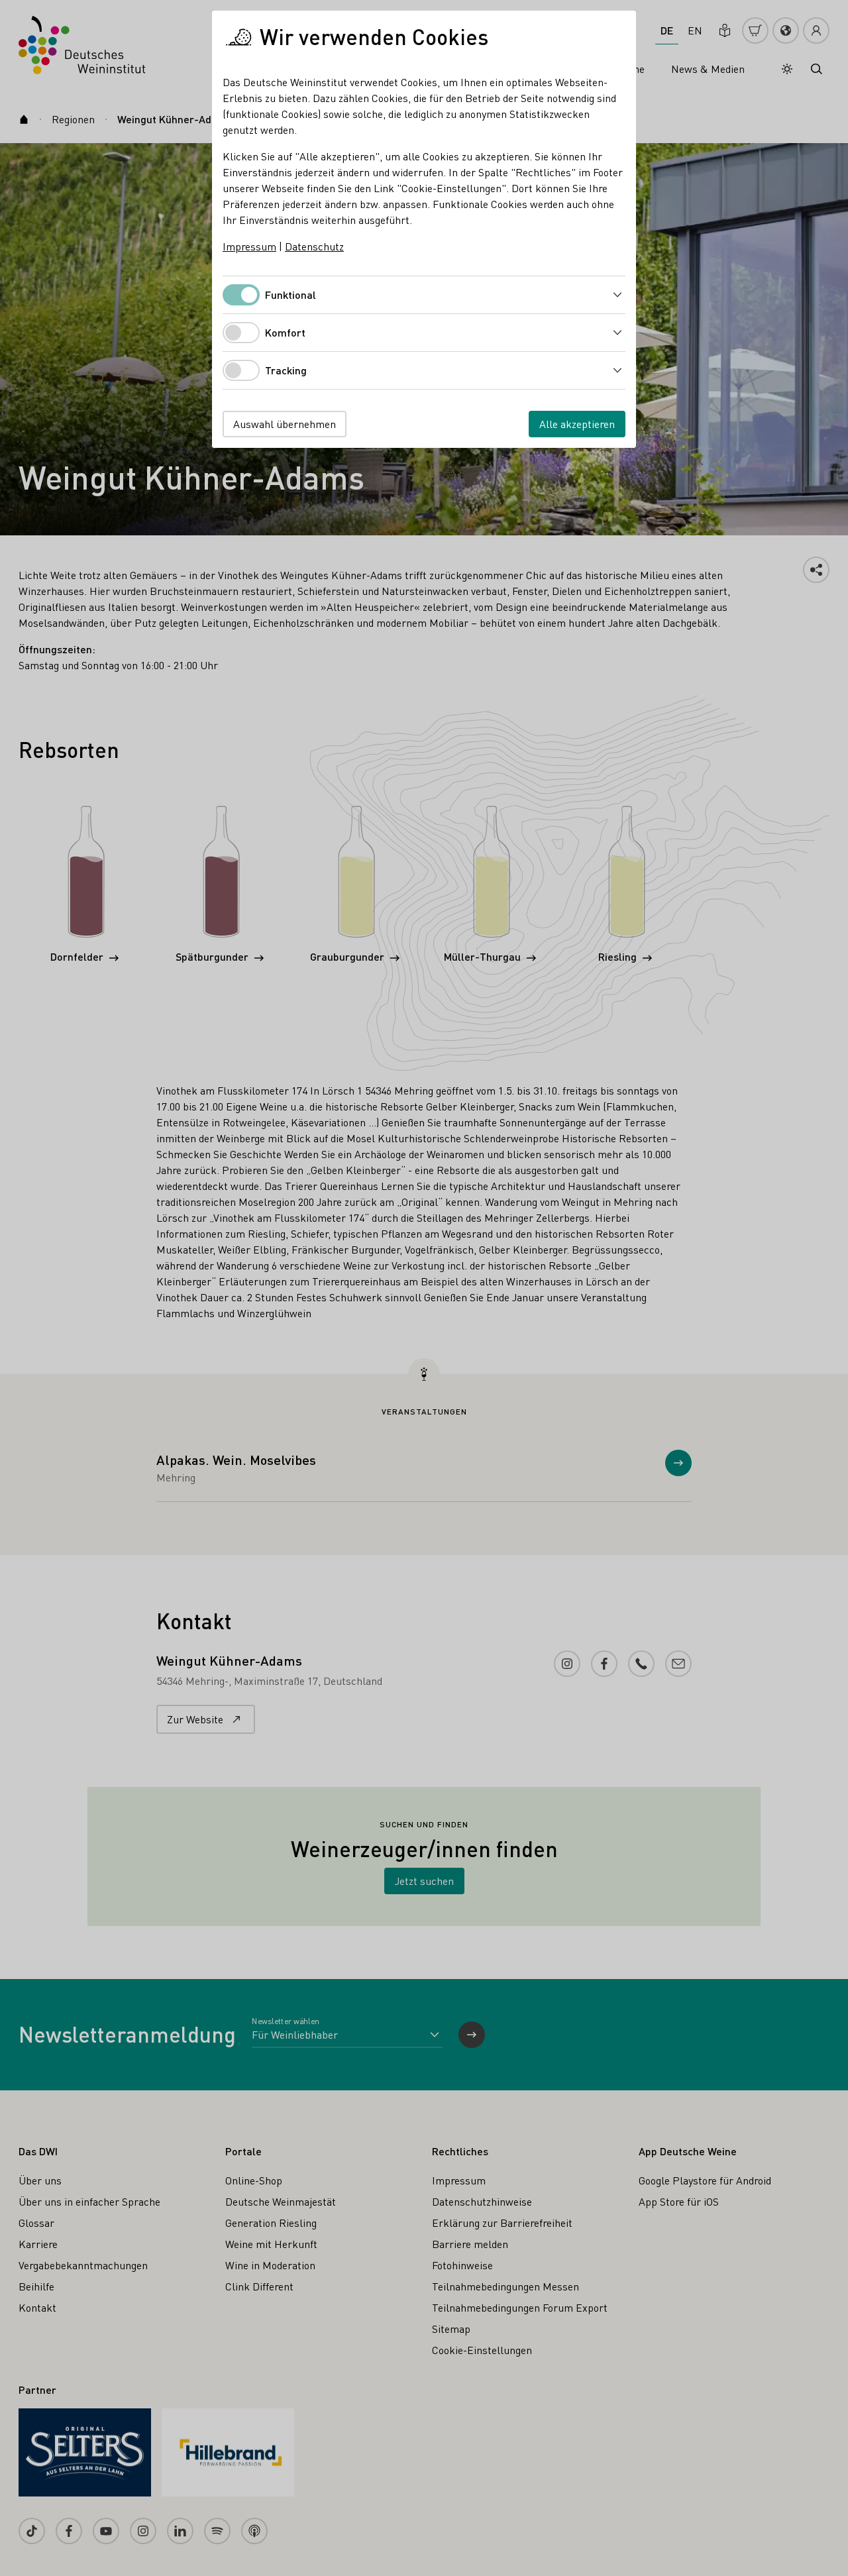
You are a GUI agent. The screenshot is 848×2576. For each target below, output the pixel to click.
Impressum (249, 246)
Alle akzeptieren (577, 424)
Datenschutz (314, 246)
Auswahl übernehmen (285, 424)
